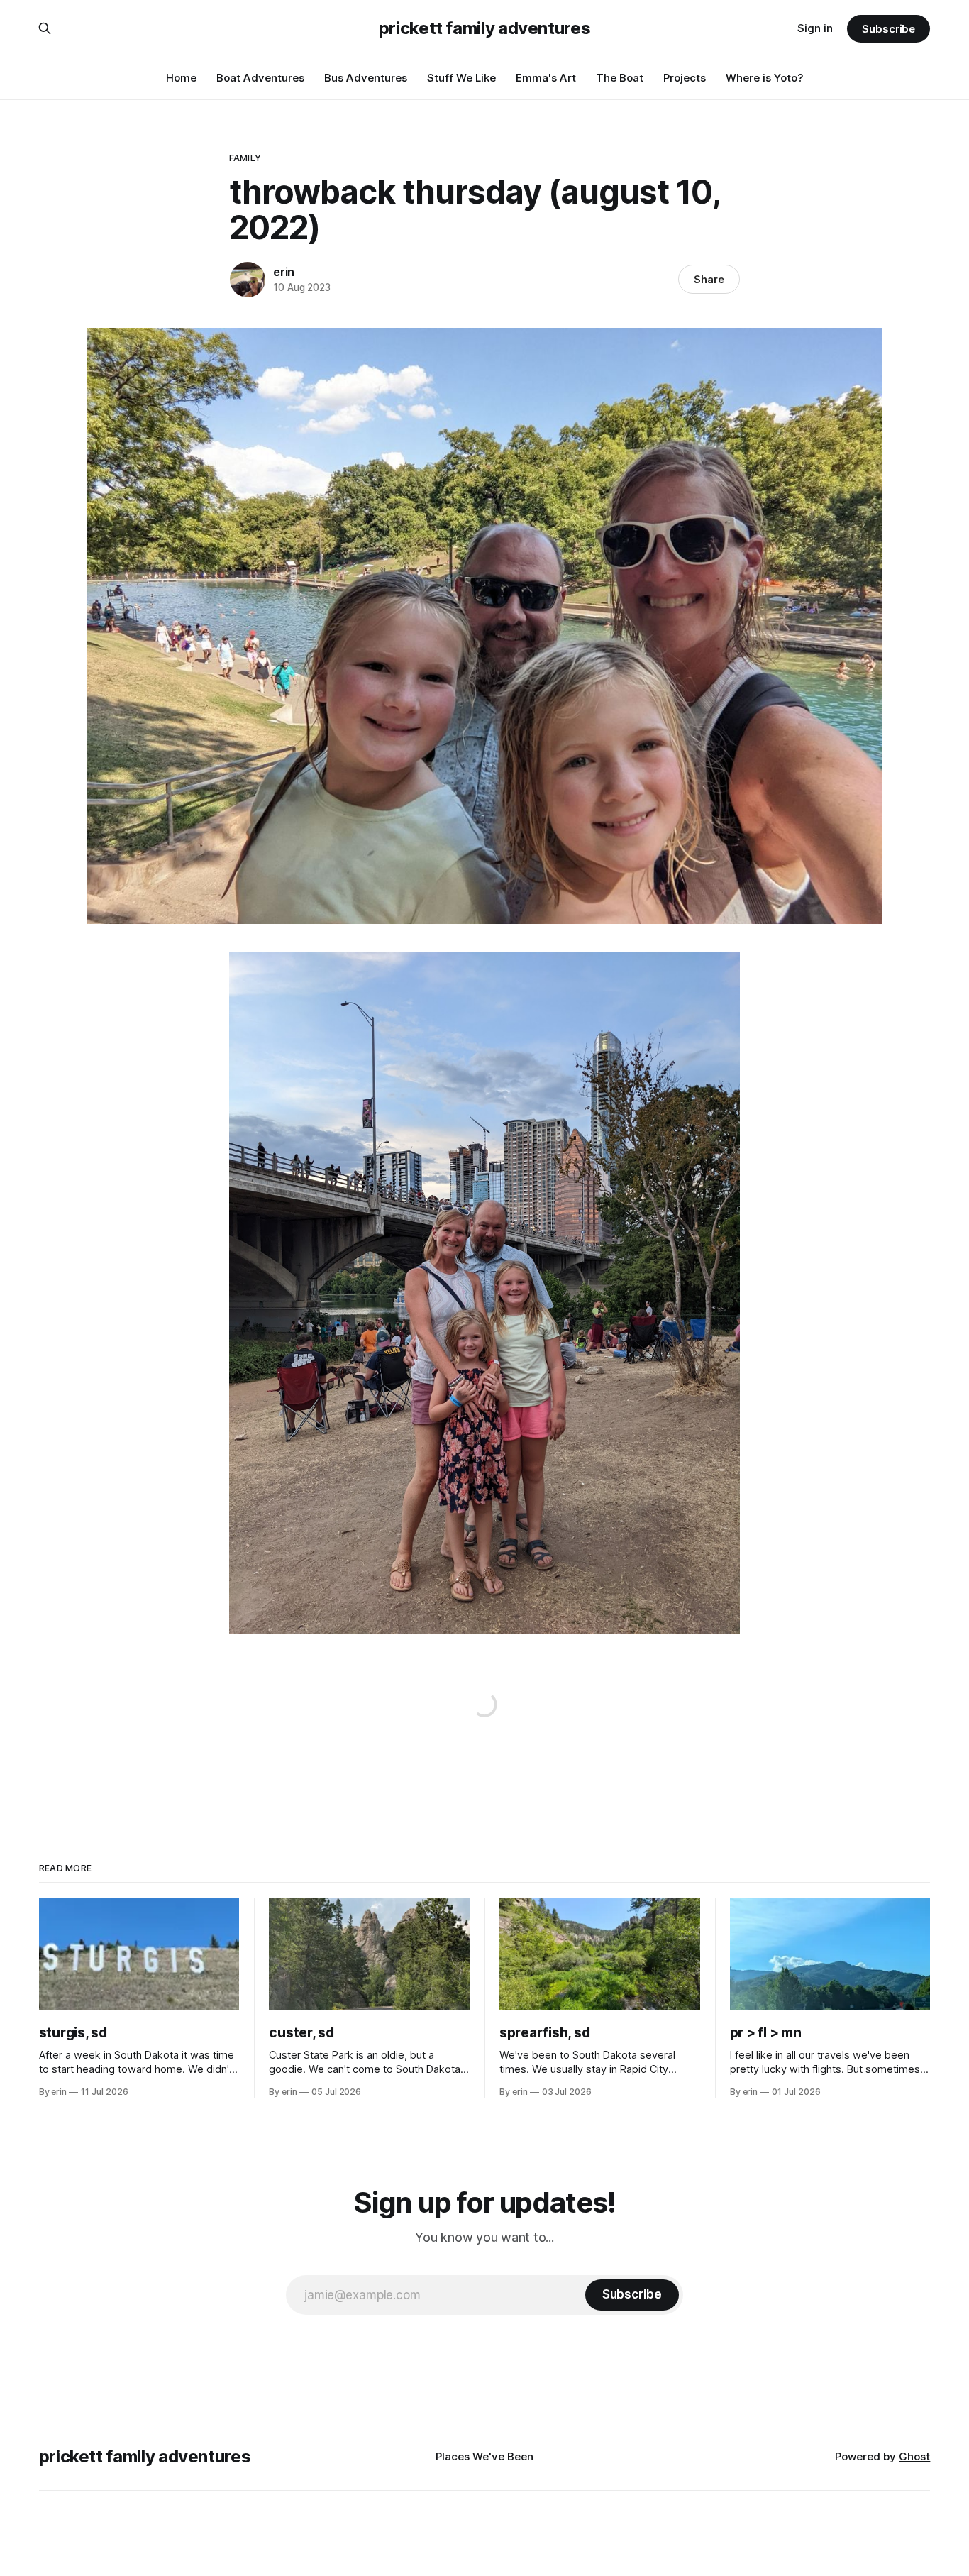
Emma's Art (546, 78)
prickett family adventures (485, 28)
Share (709, 279)
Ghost (914, 2456)
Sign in (815, 28)
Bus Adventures (366, 78)
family (245, 158)
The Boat (620, 78)
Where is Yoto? (765, 78)
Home (181, 78)
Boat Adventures (260, 78)
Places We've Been (484, 2456)
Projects (685, 78)
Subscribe (888, 29)
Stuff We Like (461, 78)
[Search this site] (45, 28)
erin (284, 272)
